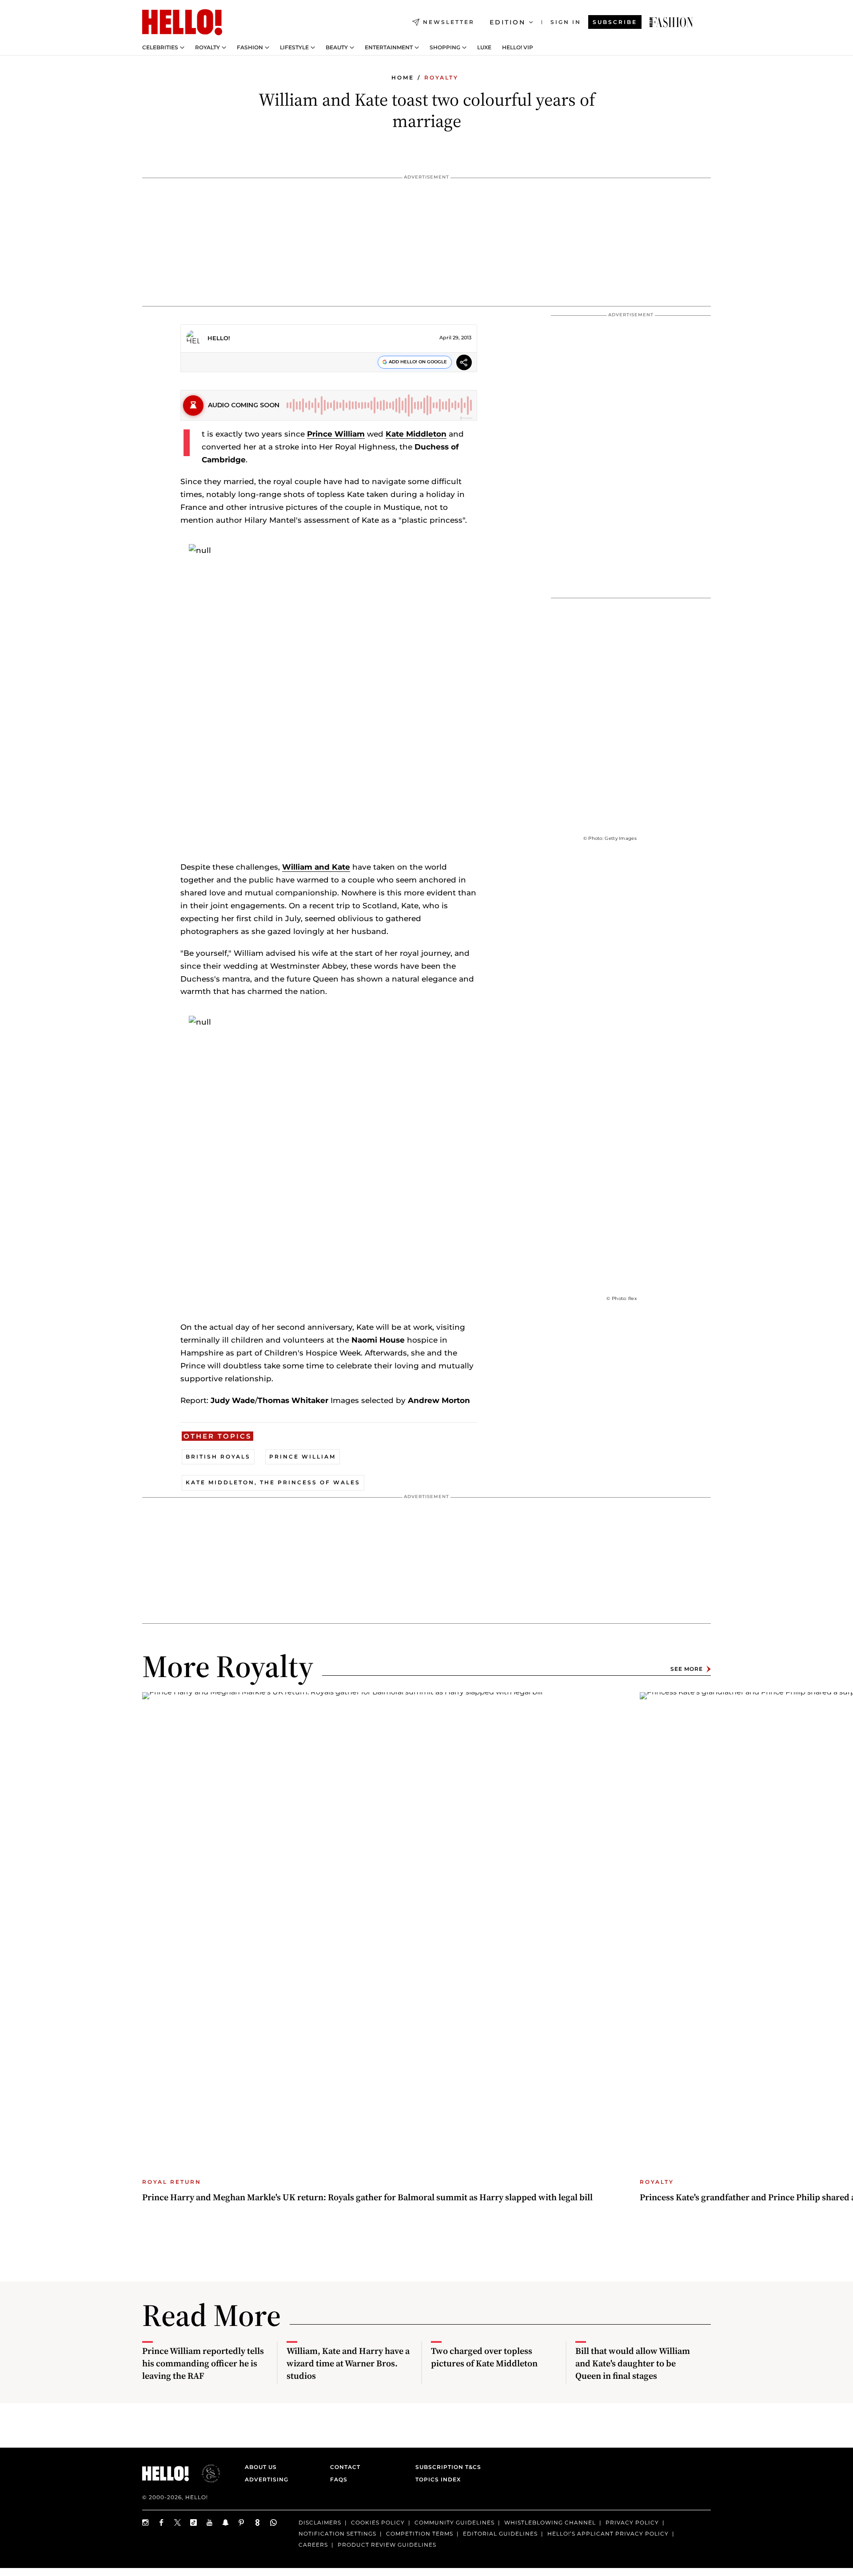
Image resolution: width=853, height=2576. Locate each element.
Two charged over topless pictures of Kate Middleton (484, 2357)
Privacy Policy (632, 2522)
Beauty (337, 48)
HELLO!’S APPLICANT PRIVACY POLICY (608, 2533)
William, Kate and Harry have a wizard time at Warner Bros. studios (348, 2363)
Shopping (445, 48)
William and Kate (316, 867)
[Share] (464, 364)
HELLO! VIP (518, 48)
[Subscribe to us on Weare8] (258, 2522)
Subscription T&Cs (446, 2467)
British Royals (218, 1457)
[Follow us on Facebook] (162, 2522)
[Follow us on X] (178, 2522)
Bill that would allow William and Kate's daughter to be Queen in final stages (633, 2363)
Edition (508, 22)
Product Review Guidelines (387, 2544)
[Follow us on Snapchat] (226, 2522)
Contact (345, 2467)
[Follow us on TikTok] (194, 2522)
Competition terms (420, 2533)
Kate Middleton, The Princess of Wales (273, 1482)
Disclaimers (320, 2522)
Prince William (336, 434)
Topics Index (438, 2479)
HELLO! (219, 338)
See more (687, 1669)
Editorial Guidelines (500, 2533)
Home (403, 78)
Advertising (267, 2479)
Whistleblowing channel (550, 2522)
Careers (313, 2544)
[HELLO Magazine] (182, 22)
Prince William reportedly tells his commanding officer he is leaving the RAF (203, 2363)
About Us (261, 2467)
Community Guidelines (454, 2522)
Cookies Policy (378, 2522)
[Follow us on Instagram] (146, 2522)
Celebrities (160, 48)
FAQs (339, 2479)
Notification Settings (337, 2533)
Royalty (207, 48)
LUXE (484, 48)
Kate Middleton (416, 434)
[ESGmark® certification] (206, 2473)
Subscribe (615, 22)
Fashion (250, 48)
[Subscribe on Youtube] (210, 2522)
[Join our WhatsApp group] (274, 2522)
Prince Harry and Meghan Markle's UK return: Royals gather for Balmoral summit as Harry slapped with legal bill (367, 2197)
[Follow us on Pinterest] (242, 2522)
